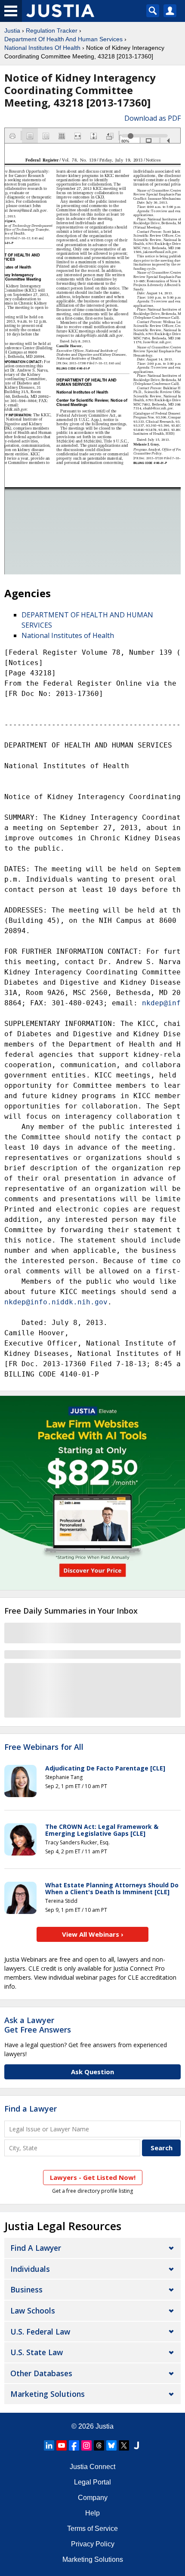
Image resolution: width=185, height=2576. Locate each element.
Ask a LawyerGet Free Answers (38, 2025)
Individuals (30, 2269)
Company (93, 2498)
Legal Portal (92, 2482)
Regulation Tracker (52, 31)
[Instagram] (86, 2445)
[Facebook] (74, 2445)
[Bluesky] (111, 2445)
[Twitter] (124, 2445)
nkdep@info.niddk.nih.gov (56, 1302)
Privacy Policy (93, 2544)
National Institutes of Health (68, 635)
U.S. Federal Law (40, 2332)
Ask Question (92, 2072)
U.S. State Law (37, 2352)
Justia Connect (92, 2467)
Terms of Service (92, 2529)
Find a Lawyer (31, 2109)
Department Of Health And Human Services (63, 39)
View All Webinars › (93, 1934)
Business (26, 2289)
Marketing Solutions (48, 2394)
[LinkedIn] (49, 2445)
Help (92, 2513)
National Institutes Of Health (42, 48)
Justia (12, 31)
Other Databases (41, 2373)
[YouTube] (62, 2445)
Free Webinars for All (44, 1747)
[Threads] (99, 2445)
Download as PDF (153, 118)
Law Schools (33, 2310)
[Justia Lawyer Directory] (136, 2445)
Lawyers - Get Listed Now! (93, 2177)
